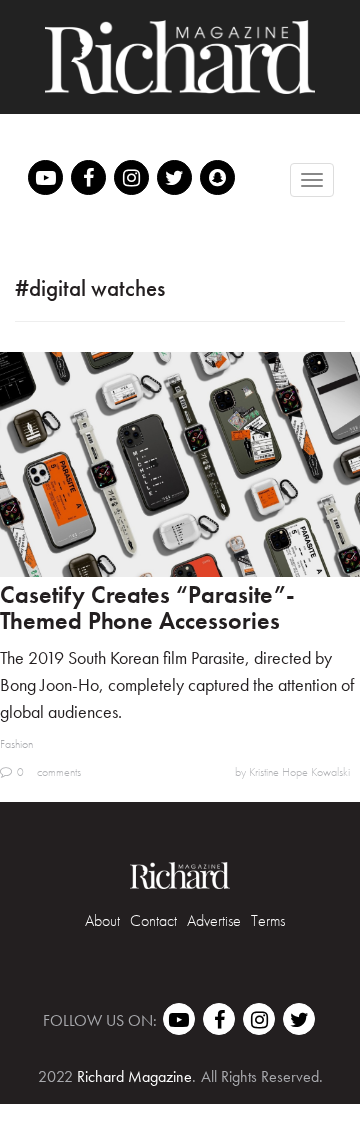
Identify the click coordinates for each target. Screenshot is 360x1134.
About (102, 920)
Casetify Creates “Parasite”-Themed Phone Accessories (147, 607)
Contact (153, 920)
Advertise (214, 920)
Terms (268, 920)
